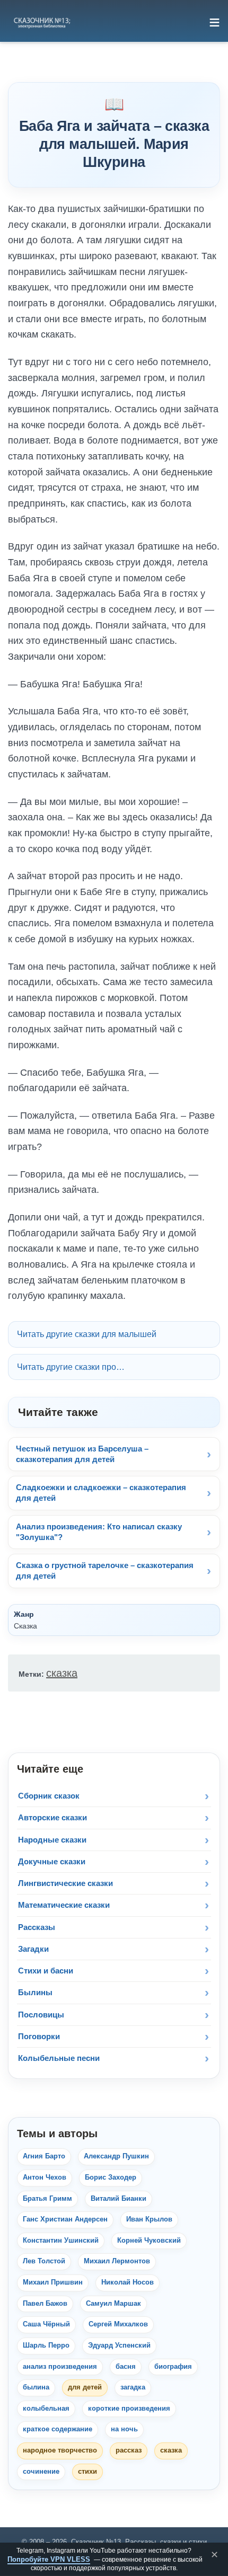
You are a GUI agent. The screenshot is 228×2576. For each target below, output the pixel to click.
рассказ (129, 2450)
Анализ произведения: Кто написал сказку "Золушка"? (99, 1532)
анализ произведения (60, 2367)
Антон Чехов (45, 2177)
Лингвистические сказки (65, 1883)
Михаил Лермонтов (117, 2261)
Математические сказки (64, 1905)
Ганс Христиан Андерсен (65, 2219)
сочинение (41, 2472)
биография (173, 2367)
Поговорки (39, 2036)
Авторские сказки (52, 1817)
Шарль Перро (46, 2345)
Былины (35, 1992)
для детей (85, 2387)
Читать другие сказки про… (71, 1367)
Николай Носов (128, 2282)
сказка (62, 1673)
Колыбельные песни (59, 2058)
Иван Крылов (149, 2219)
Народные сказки (52, 1840)
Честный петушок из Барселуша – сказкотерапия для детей (82, 1454)
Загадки (33, 1949)
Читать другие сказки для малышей (87, 1334)
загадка (133, 2387)
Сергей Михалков (118, 2324)
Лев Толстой (44, 2261)
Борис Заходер (111, 2177)
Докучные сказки (52, 1861)
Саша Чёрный (46, 2324)
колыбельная (46, 2409)
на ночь (124, 2429)
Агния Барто (44, 2156)
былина (36, 2387)
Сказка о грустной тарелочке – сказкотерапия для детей (105, 1570)
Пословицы (41, 2015)
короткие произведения (129, 2409)
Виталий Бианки (119, 2199)
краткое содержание (58, 2429)
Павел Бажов (45, 2304)
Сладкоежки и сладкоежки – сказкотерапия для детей (101, 1493)
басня (126, 2367)
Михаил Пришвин (53, 2282)
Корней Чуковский (149, 2241)
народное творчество (60, 2450)
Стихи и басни (46, 1971)
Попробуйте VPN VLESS (49, 2559)
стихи (87, 2472)
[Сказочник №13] (41, 22)
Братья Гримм (47, 2199)
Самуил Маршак (113, 2304)
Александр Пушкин (116, 2156)
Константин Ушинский (61, 2241)
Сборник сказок (49, 1796)
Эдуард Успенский (119, 2345)
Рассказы (37, 1927)
